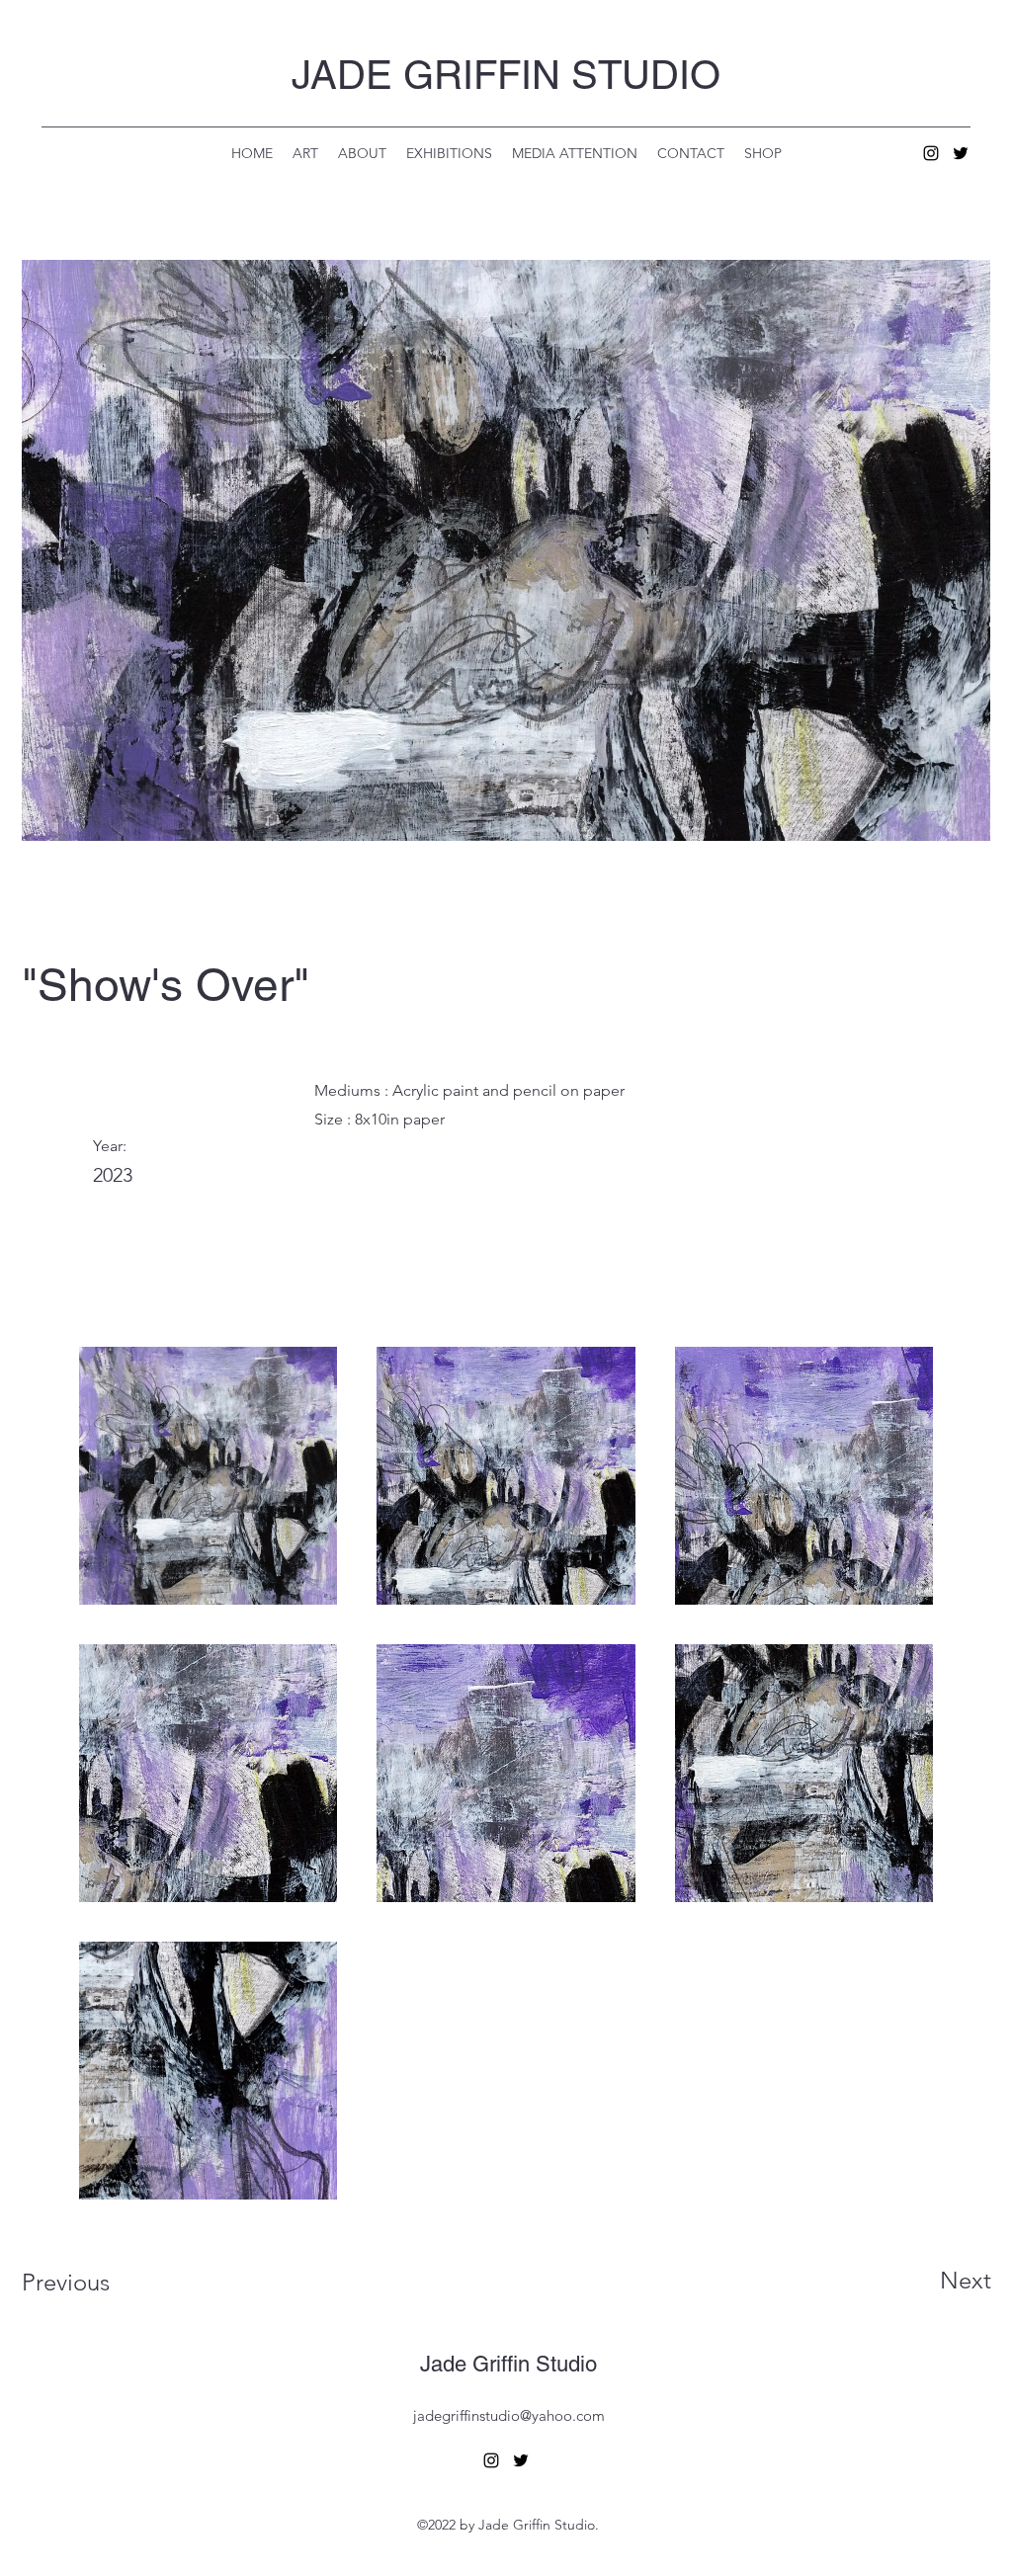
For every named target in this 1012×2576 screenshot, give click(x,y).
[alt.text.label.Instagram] (931, 153)
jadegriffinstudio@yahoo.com (509, 2415)
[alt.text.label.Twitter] (961, 153)
